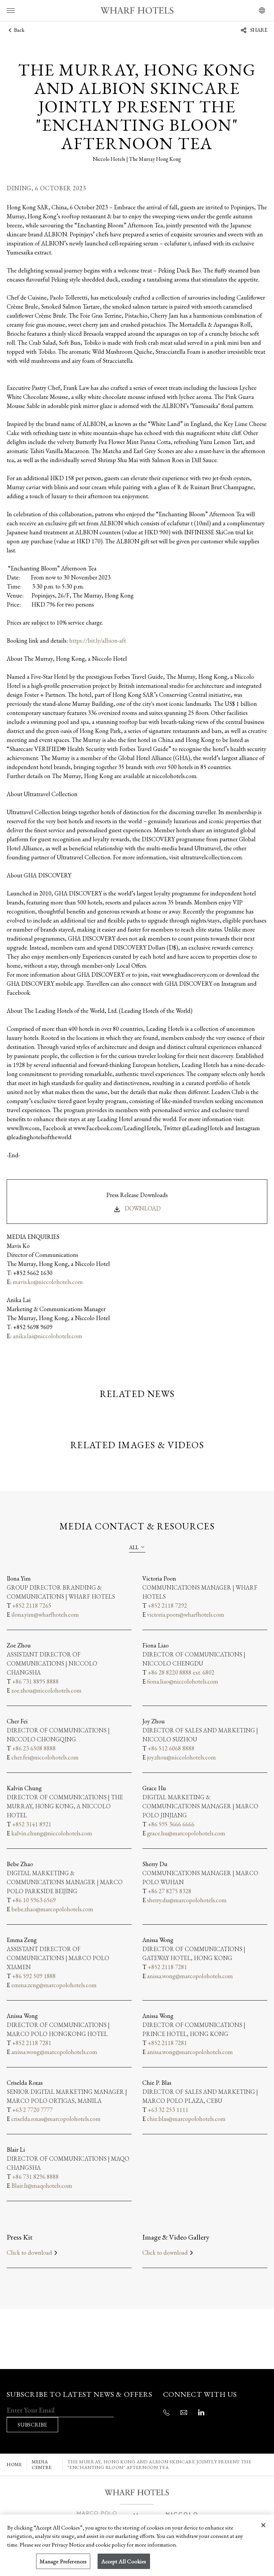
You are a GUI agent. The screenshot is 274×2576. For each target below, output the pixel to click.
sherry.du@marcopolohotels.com (187, 1900)
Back (19, 30)
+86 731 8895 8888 (35, 1681)
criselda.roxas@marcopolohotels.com (56, 2119)
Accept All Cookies (124, 2561)
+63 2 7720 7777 (32, 2110)
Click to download (29, 2252)
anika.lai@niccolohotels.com (47, 1336)
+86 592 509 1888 (34, 1976)
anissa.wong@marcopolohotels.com (190, 1976)
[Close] (263, 2525)
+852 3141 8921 (32, 1824)
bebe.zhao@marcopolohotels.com (52, 1909)
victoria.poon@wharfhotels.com (186, 1615)
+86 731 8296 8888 (35, 2177)
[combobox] (137, 1547)
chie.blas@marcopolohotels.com (186, 2119)
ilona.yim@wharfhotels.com (45, 1615)
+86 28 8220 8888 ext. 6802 (181, 1672)
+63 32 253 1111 (168, 2110)
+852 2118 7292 (167, 1605)
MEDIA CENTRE (42, 2465)
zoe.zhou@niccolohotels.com (46, 1690)
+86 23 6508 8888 (34, 1748)
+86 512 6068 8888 (171, 1748)
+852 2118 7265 (32, 1605)
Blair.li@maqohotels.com (42, 2186)
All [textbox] (134, 1547)
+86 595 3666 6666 (171, 1824)
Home (14, 2464)
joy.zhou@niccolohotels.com (181, 1757)
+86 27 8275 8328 (170, 1891)
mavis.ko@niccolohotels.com (48, 1282)
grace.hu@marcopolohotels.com (186, 1833)
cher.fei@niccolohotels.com (45, 1757)
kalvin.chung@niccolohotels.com (52, 1833)
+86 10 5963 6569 (34, 1900)
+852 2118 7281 (167, 1967)
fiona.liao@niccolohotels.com (183, 1681)
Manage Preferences (63, 2561)
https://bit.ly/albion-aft (98, 640)
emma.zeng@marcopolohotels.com (54, 1985)
